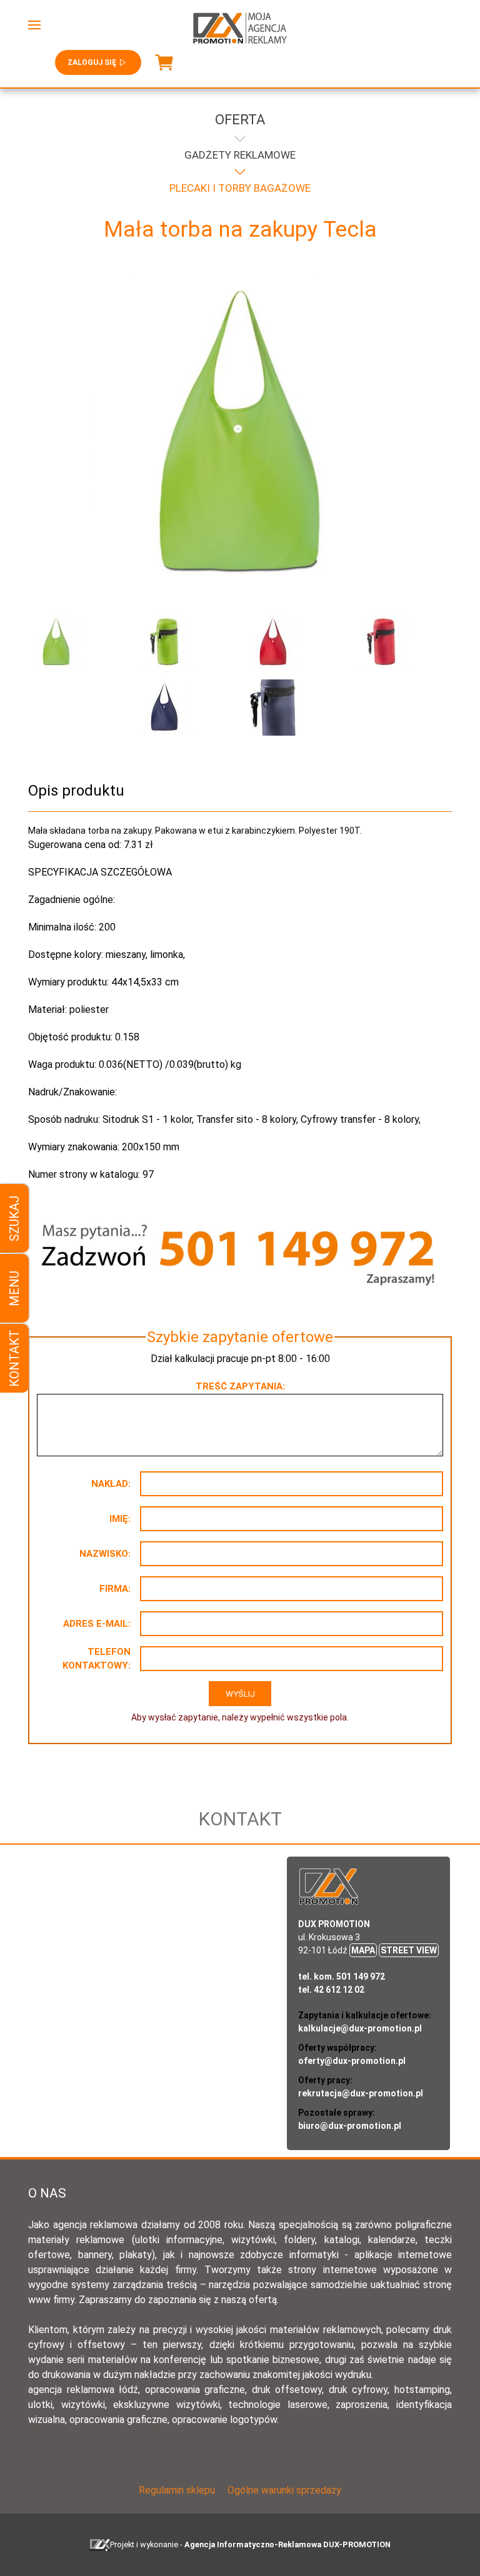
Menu (14, 1288)
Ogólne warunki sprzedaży (284, 2490)
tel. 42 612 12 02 (331, 1990)
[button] (34, 25)
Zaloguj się (92, 62)
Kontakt (14, 1358)
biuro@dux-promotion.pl (350, 2126)
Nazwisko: (105, 1554)
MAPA (363, 1950)
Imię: (120, 1519)
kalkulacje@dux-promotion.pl (360, 2028)
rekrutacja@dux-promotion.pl (361, 2093)
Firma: (115, 1589)
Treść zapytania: (240, 1386)
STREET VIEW (409, 1950)
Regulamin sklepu (177, 2490)
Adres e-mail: (97, 1624)
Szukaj (14, 1218)
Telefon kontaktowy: (97, 1659)
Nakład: (111, 1484)
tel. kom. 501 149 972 (342, 1976)
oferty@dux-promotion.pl (352, 2061)
